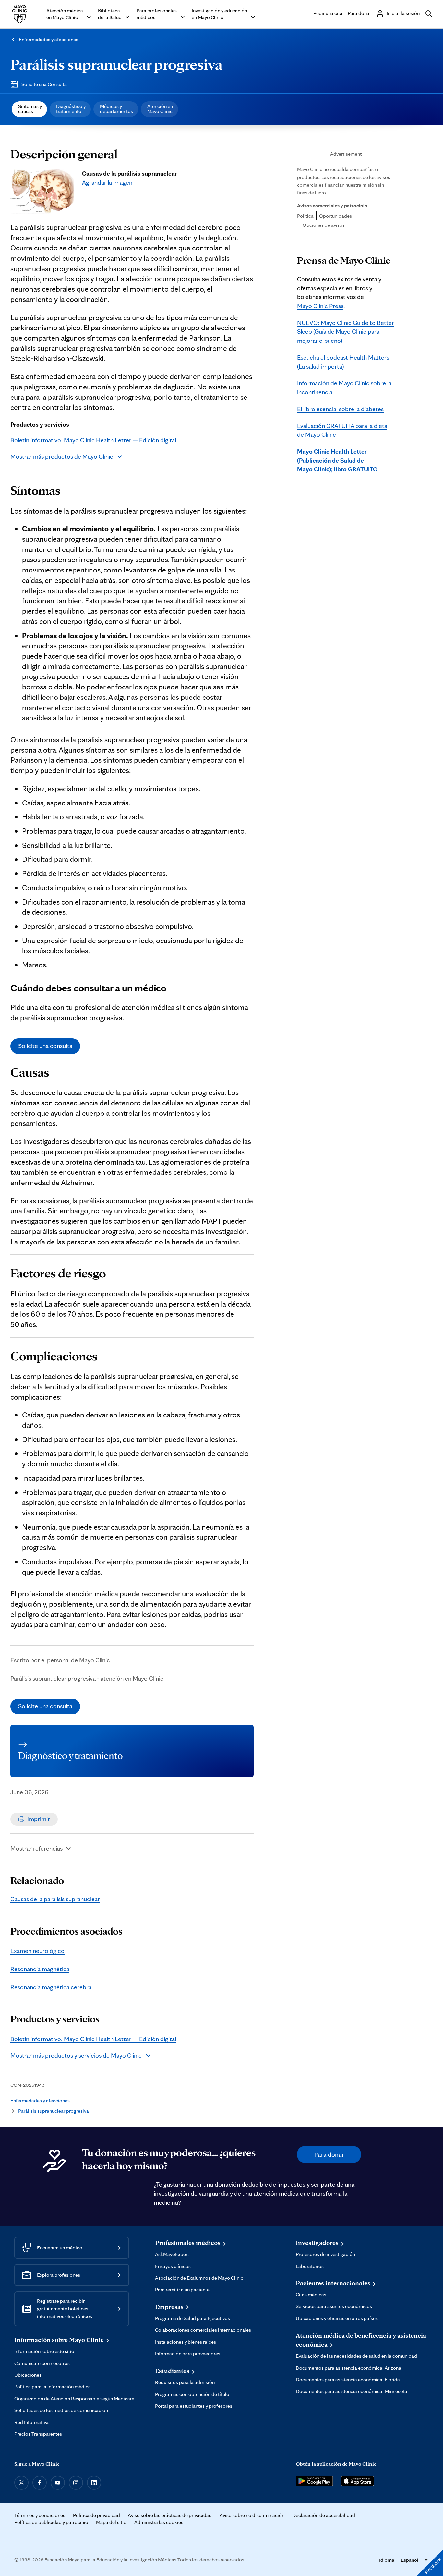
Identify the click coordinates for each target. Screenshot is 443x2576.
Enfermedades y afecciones (48, 39)
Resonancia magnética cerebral (52, 1987)
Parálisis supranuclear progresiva (116, 64)
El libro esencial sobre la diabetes (340, 409)
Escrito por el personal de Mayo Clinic (60, 1660)
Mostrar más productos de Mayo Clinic (62, 456)
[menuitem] (29, 109)
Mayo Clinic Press (320, 306)
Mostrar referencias (36, 1848)
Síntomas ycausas (30, 109)
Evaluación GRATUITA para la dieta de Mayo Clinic (342, 430)
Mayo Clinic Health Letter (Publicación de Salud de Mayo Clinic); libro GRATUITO (337, 460)
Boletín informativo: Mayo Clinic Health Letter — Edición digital (93, 440)
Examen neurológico (37, 1951)
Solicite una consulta (45, 1046)
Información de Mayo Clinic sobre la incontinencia (344, 387)
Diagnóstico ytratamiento (71, 109)
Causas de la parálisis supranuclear (55, 1899)
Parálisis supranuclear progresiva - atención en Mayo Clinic (87, 1678)
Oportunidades (335, 216)
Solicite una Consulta (44, 84)
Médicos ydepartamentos (116, 109)
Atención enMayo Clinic (160, 109)
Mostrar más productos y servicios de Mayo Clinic (76, 2055)
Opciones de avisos (324, 225)
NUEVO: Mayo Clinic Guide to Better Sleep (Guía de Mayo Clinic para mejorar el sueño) (346, 332)
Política (305, 216)
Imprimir (39, 1819)
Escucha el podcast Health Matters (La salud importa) (343, 362)
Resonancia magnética (40, 1969)
